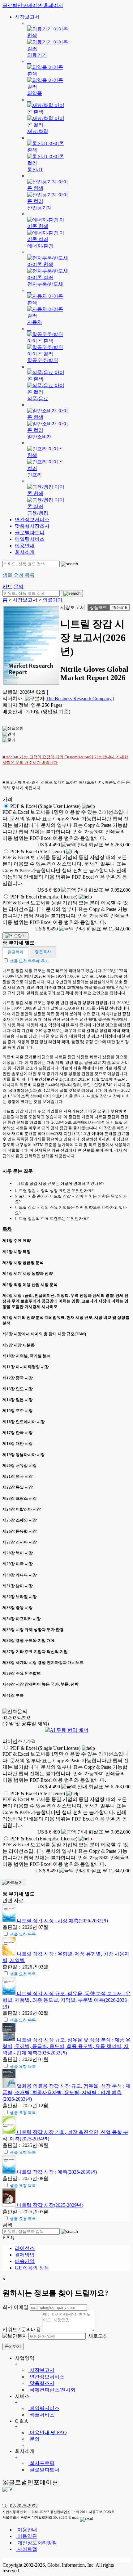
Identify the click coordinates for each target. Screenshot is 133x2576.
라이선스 (25, 2248)
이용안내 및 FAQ (48, 2433)
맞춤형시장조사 (32, 526)
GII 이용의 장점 (32, 2268)
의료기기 (53, 600)
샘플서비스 (41, 2415)
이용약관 (27, 2536)
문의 (34, 2439)
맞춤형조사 (41, 2383)
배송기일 (25, 2261)
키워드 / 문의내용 (22, 2330)
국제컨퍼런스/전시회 (52, 2390)
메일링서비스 (30, 539)
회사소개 (25, 552)
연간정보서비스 (32, 520)
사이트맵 (27, 2549)
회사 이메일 (15, 2307)
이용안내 (25, 546)
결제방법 (25, 2255)
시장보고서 (27, 17)
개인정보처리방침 (36, 2543)
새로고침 (97, 2336)
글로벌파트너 (30, 533)
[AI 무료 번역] (67, 1730)
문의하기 (13, 2346)
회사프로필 (41, 2463)
